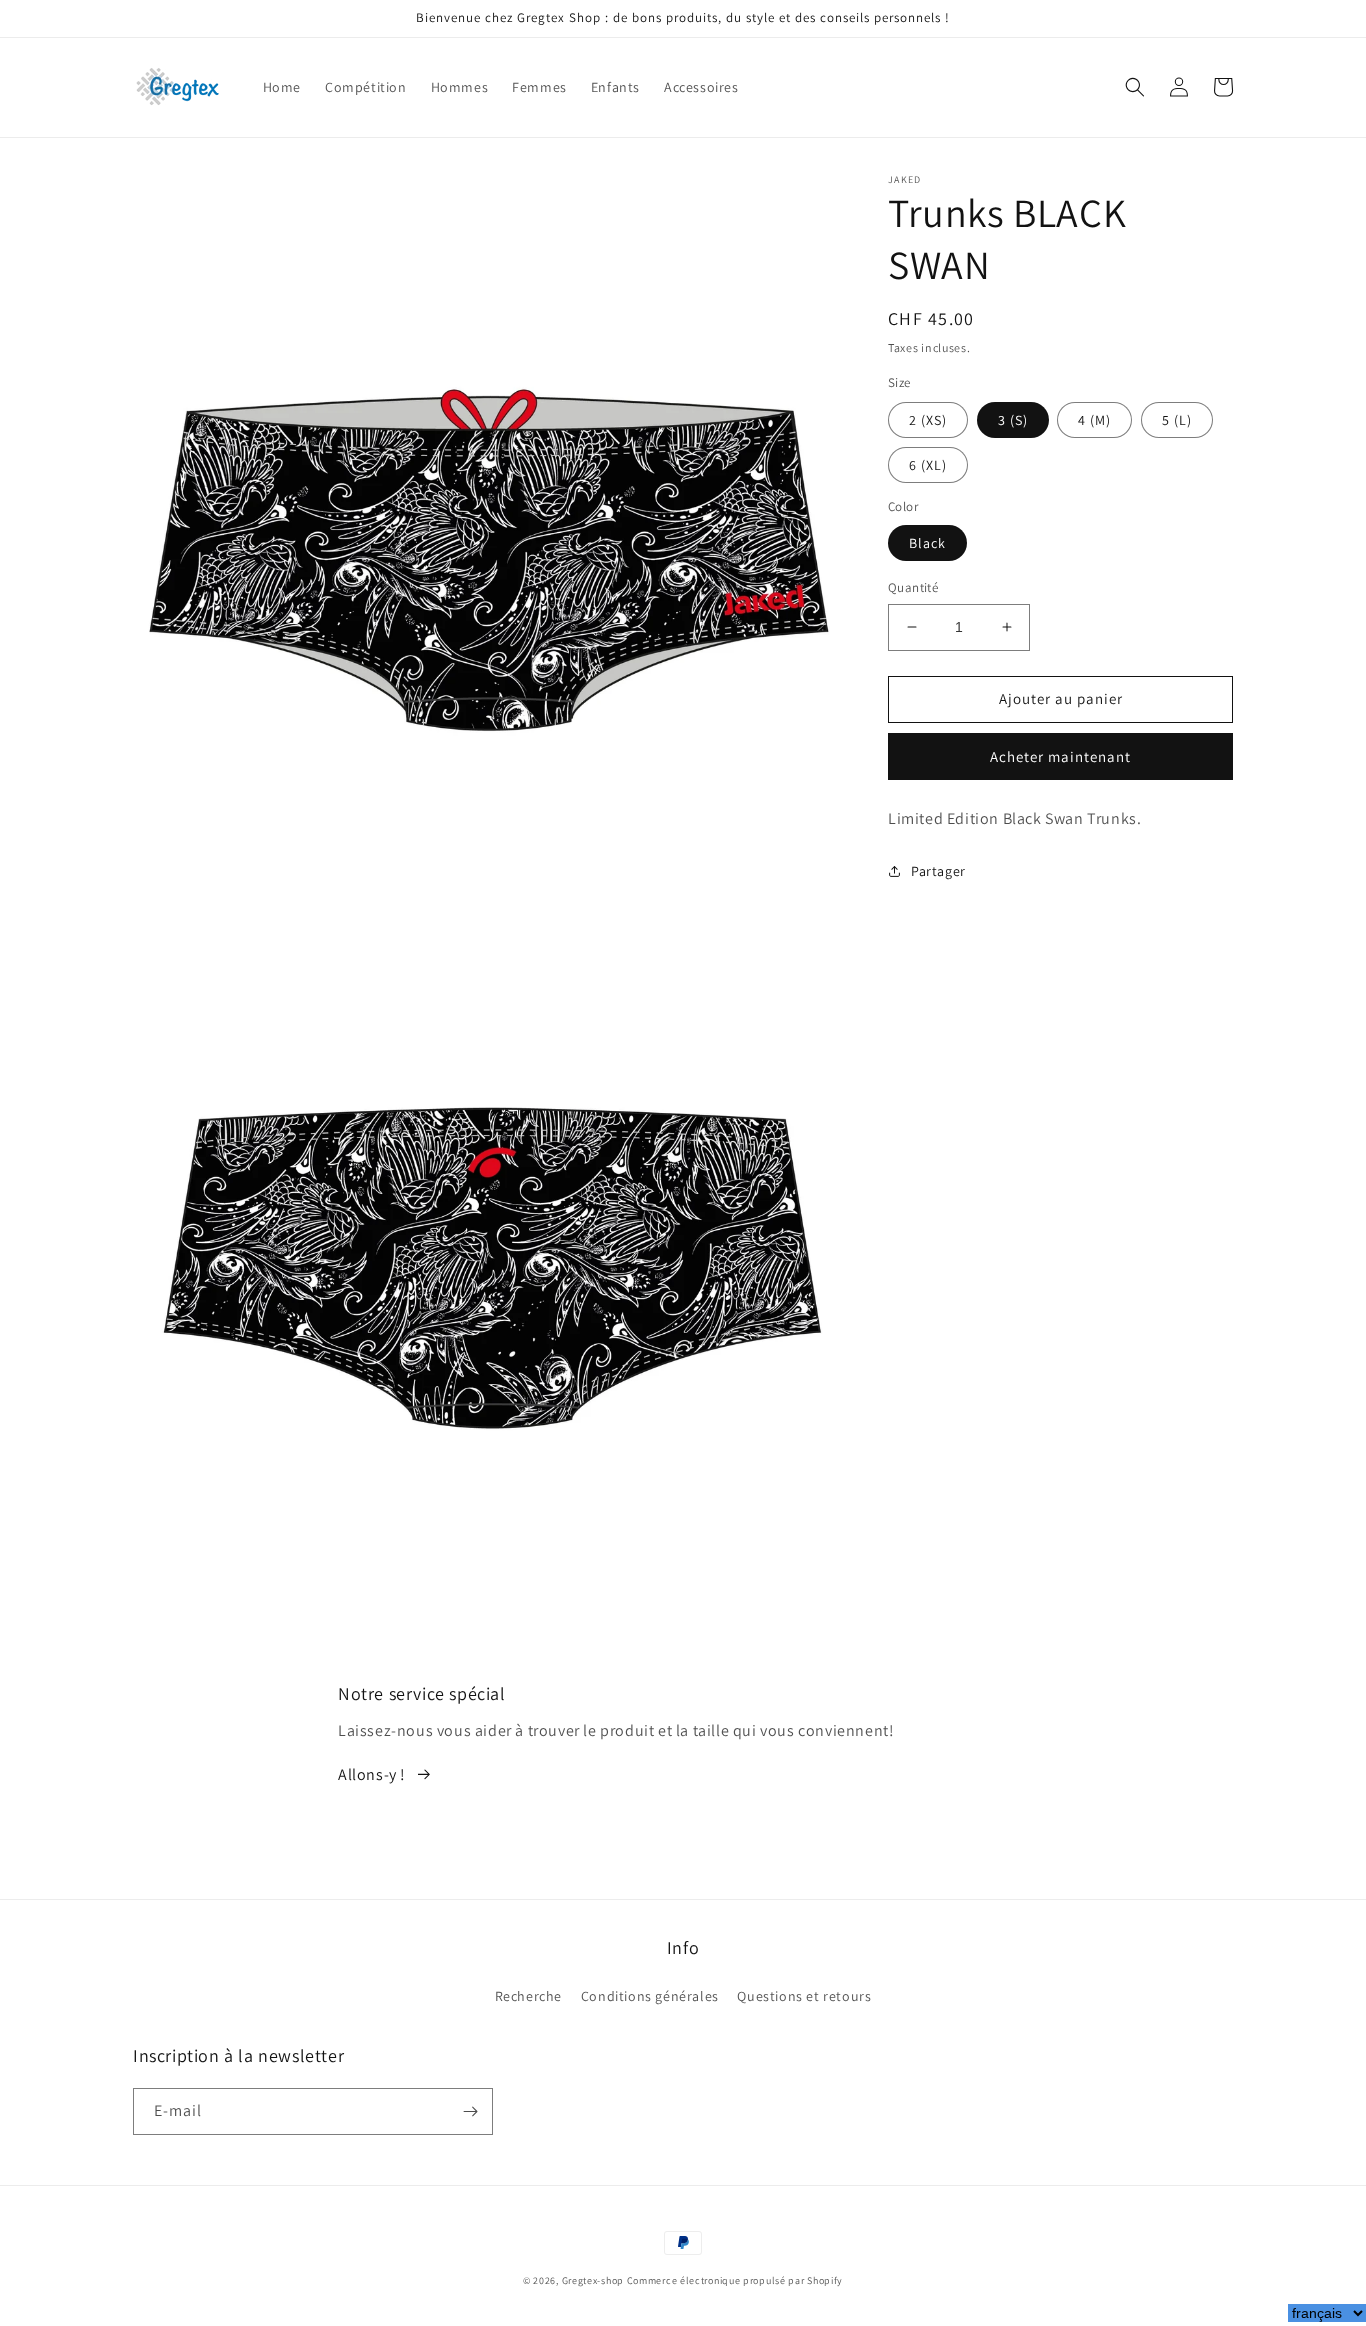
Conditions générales (650, 1996)
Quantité (913, 587)
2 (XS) (928, 420)
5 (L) (1177, 420)
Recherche (528, 1996)
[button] (1135, 87)
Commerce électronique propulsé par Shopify (735, 2280)
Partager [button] (938, 871)
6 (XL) (928, 465)
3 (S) (1013, 420)
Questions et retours (804, 1996)
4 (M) (1094, 420)
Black (927, 543)
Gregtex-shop (593, 2280)
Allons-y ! (372, 1774)
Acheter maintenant (1060, 756)
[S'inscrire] (470, 2111)
